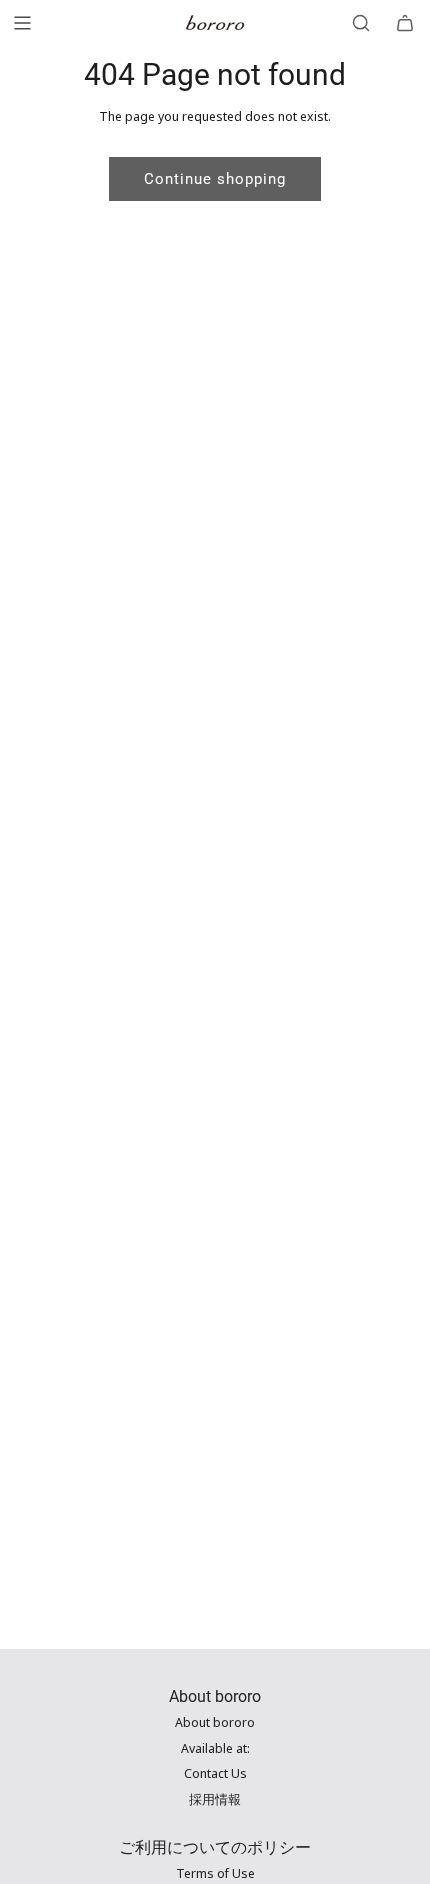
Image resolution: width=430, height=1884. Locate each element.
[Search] (361, 23)
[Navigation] (22, 23)
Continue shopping (215, 179)
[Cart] (405, 23)
